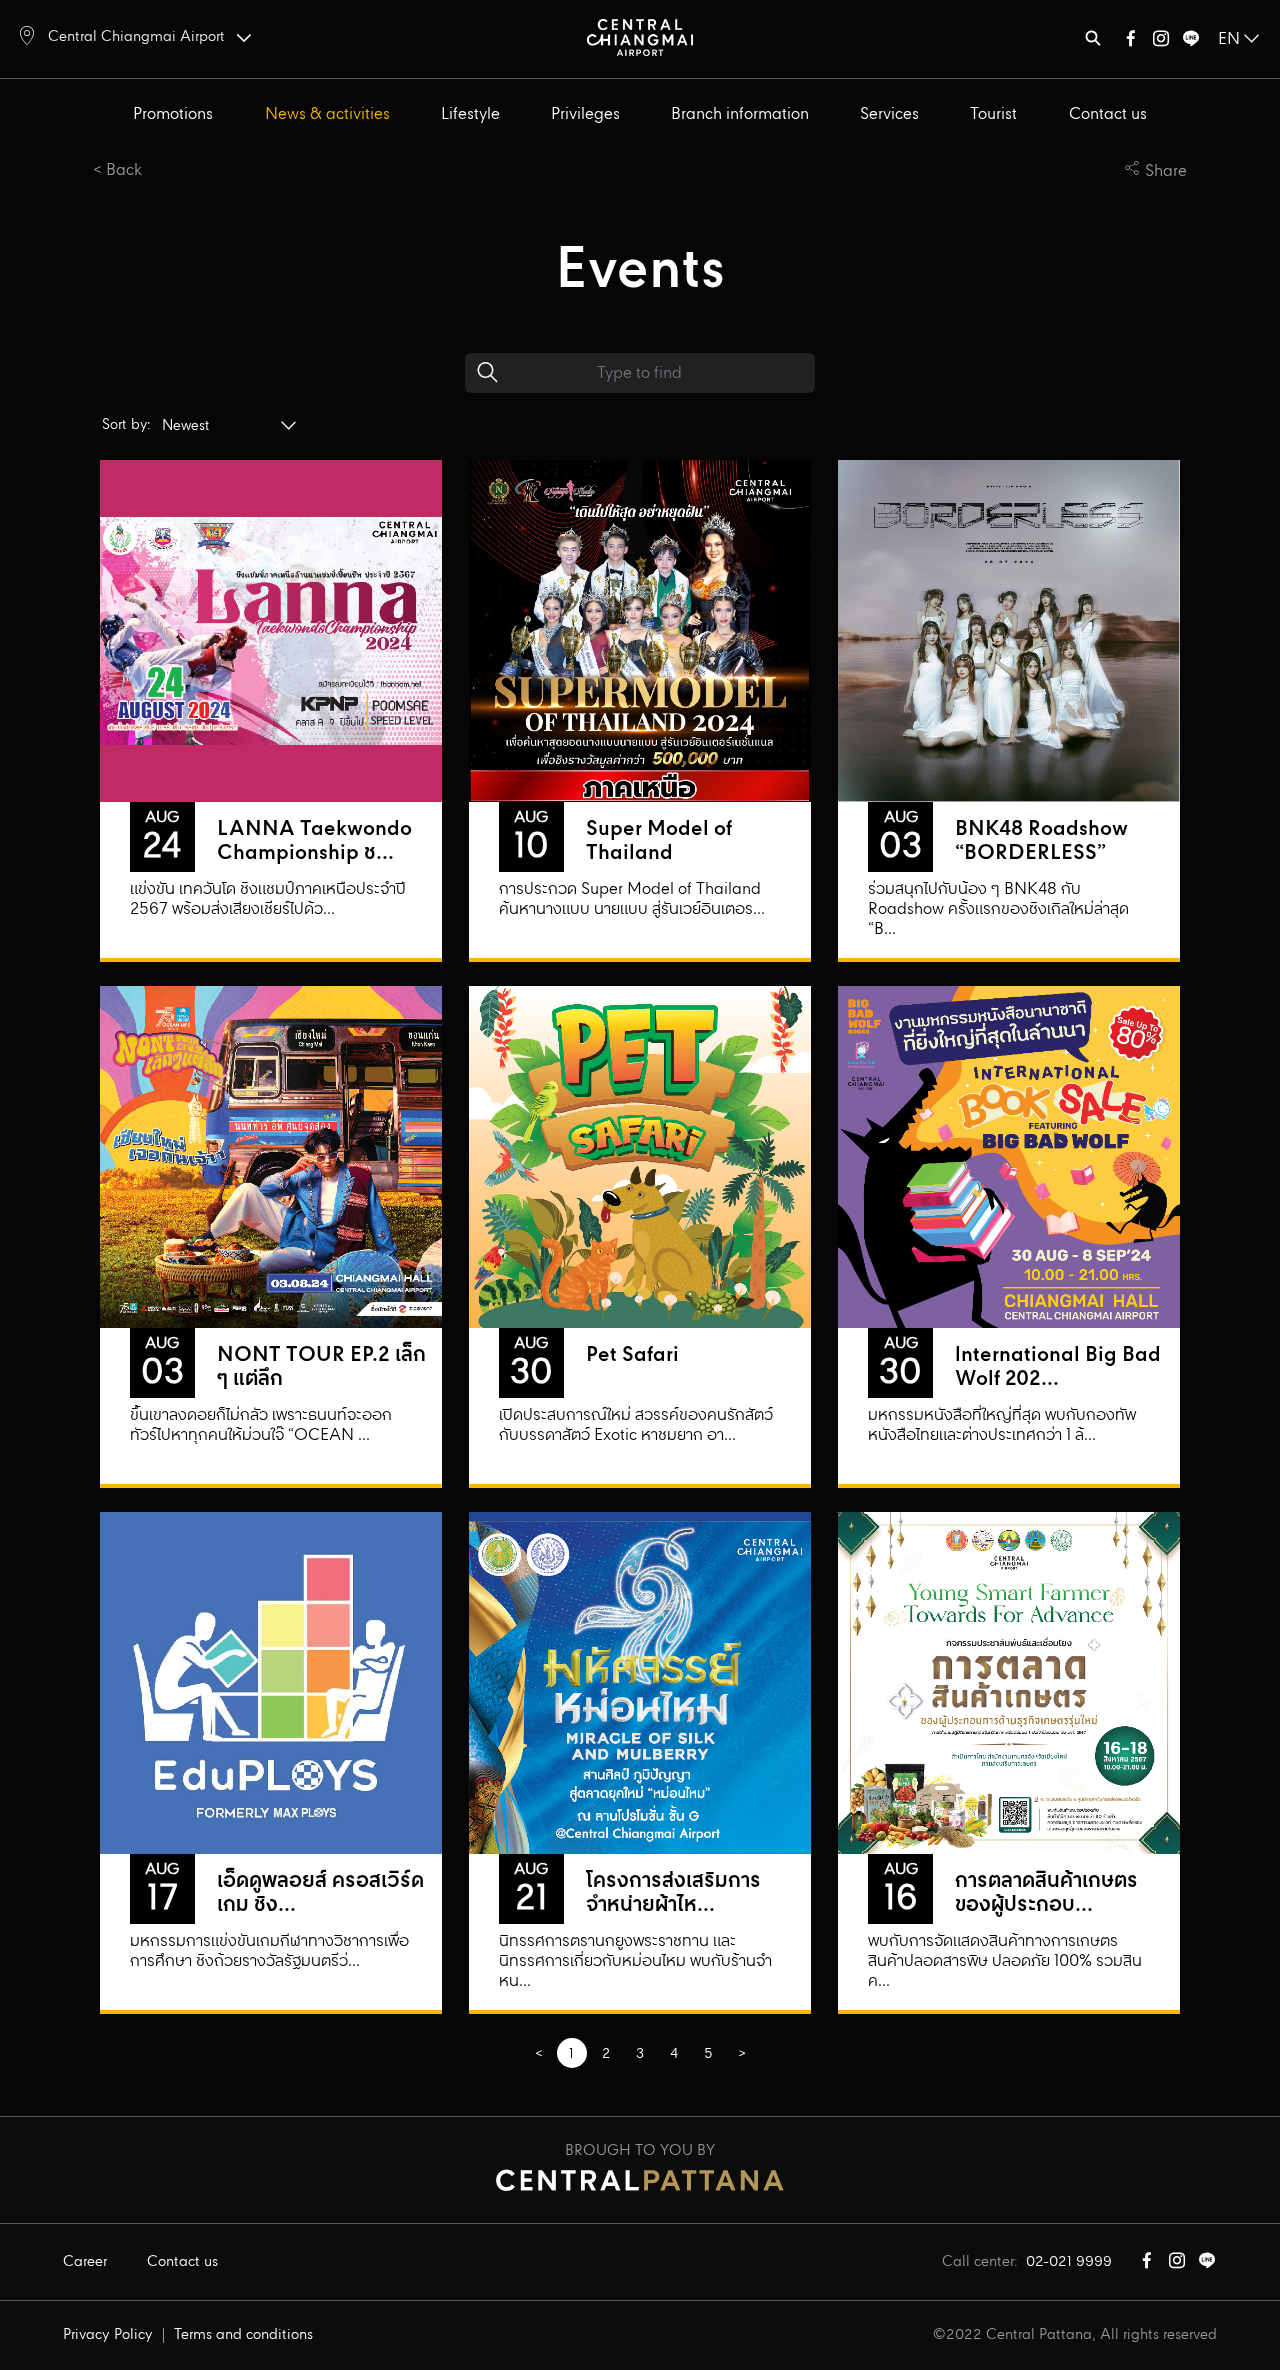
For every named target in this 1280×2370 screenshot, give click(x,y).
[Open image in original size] (640, 36)
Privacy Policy (108, 2335)
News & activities (327, 114)
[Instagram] (1161, 42)
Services (889, 114)
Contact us (1108, 114)
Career (85, 2262)
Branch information (740, 114)
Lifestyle (470, 114)
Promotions (173, 114)
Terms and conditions (243, 2335)
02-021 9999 (1069, 2262)
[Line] (1191, 42)
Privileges (585, 114)
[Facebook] (1131, 42)
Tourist (993, 114)
